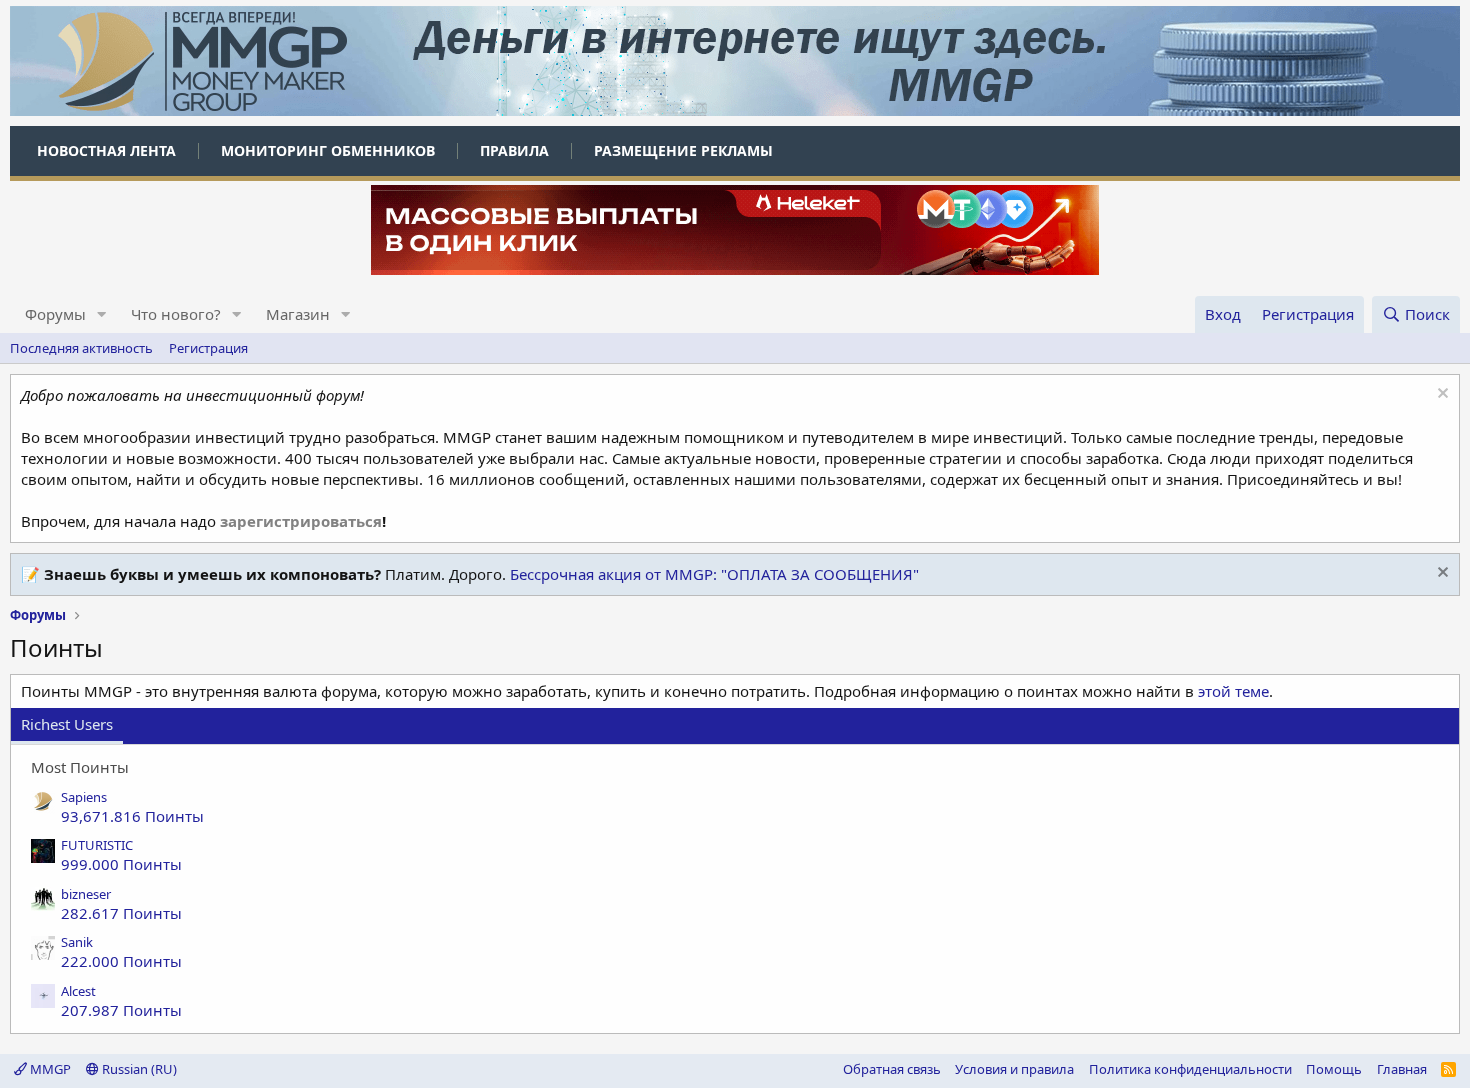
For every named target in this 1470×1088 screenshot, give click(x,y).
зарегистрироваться (301, 521)
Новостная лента (106, 150)
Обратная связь (892, 1069)
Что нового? (176, 314)
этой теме (1233, 691)
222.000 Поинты (121, 961)
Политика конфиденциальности (1190, 1069)
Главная (1402, 1069)
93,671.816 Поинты (132, 816)
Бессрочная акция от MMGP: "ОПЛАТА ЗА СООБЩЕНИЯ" (714, 574)
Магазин (298, 314)
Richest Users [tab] (67, 724)
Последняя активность (81, 348)
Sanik (77, 942)
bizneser (86, 894)
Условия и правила (1014, 1069)
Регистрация (208, 348)
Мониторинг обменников (328, 150)
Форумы (55, 314)
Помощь (1334, 1069)
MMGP (49, 1069)
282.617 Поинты (121, 913)
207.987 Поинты (121, 1010)
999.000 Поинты (121, 864)
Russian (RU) (138, 1069)
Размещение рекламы (683, 150)
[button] (102, 314)
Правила (514, 150)
